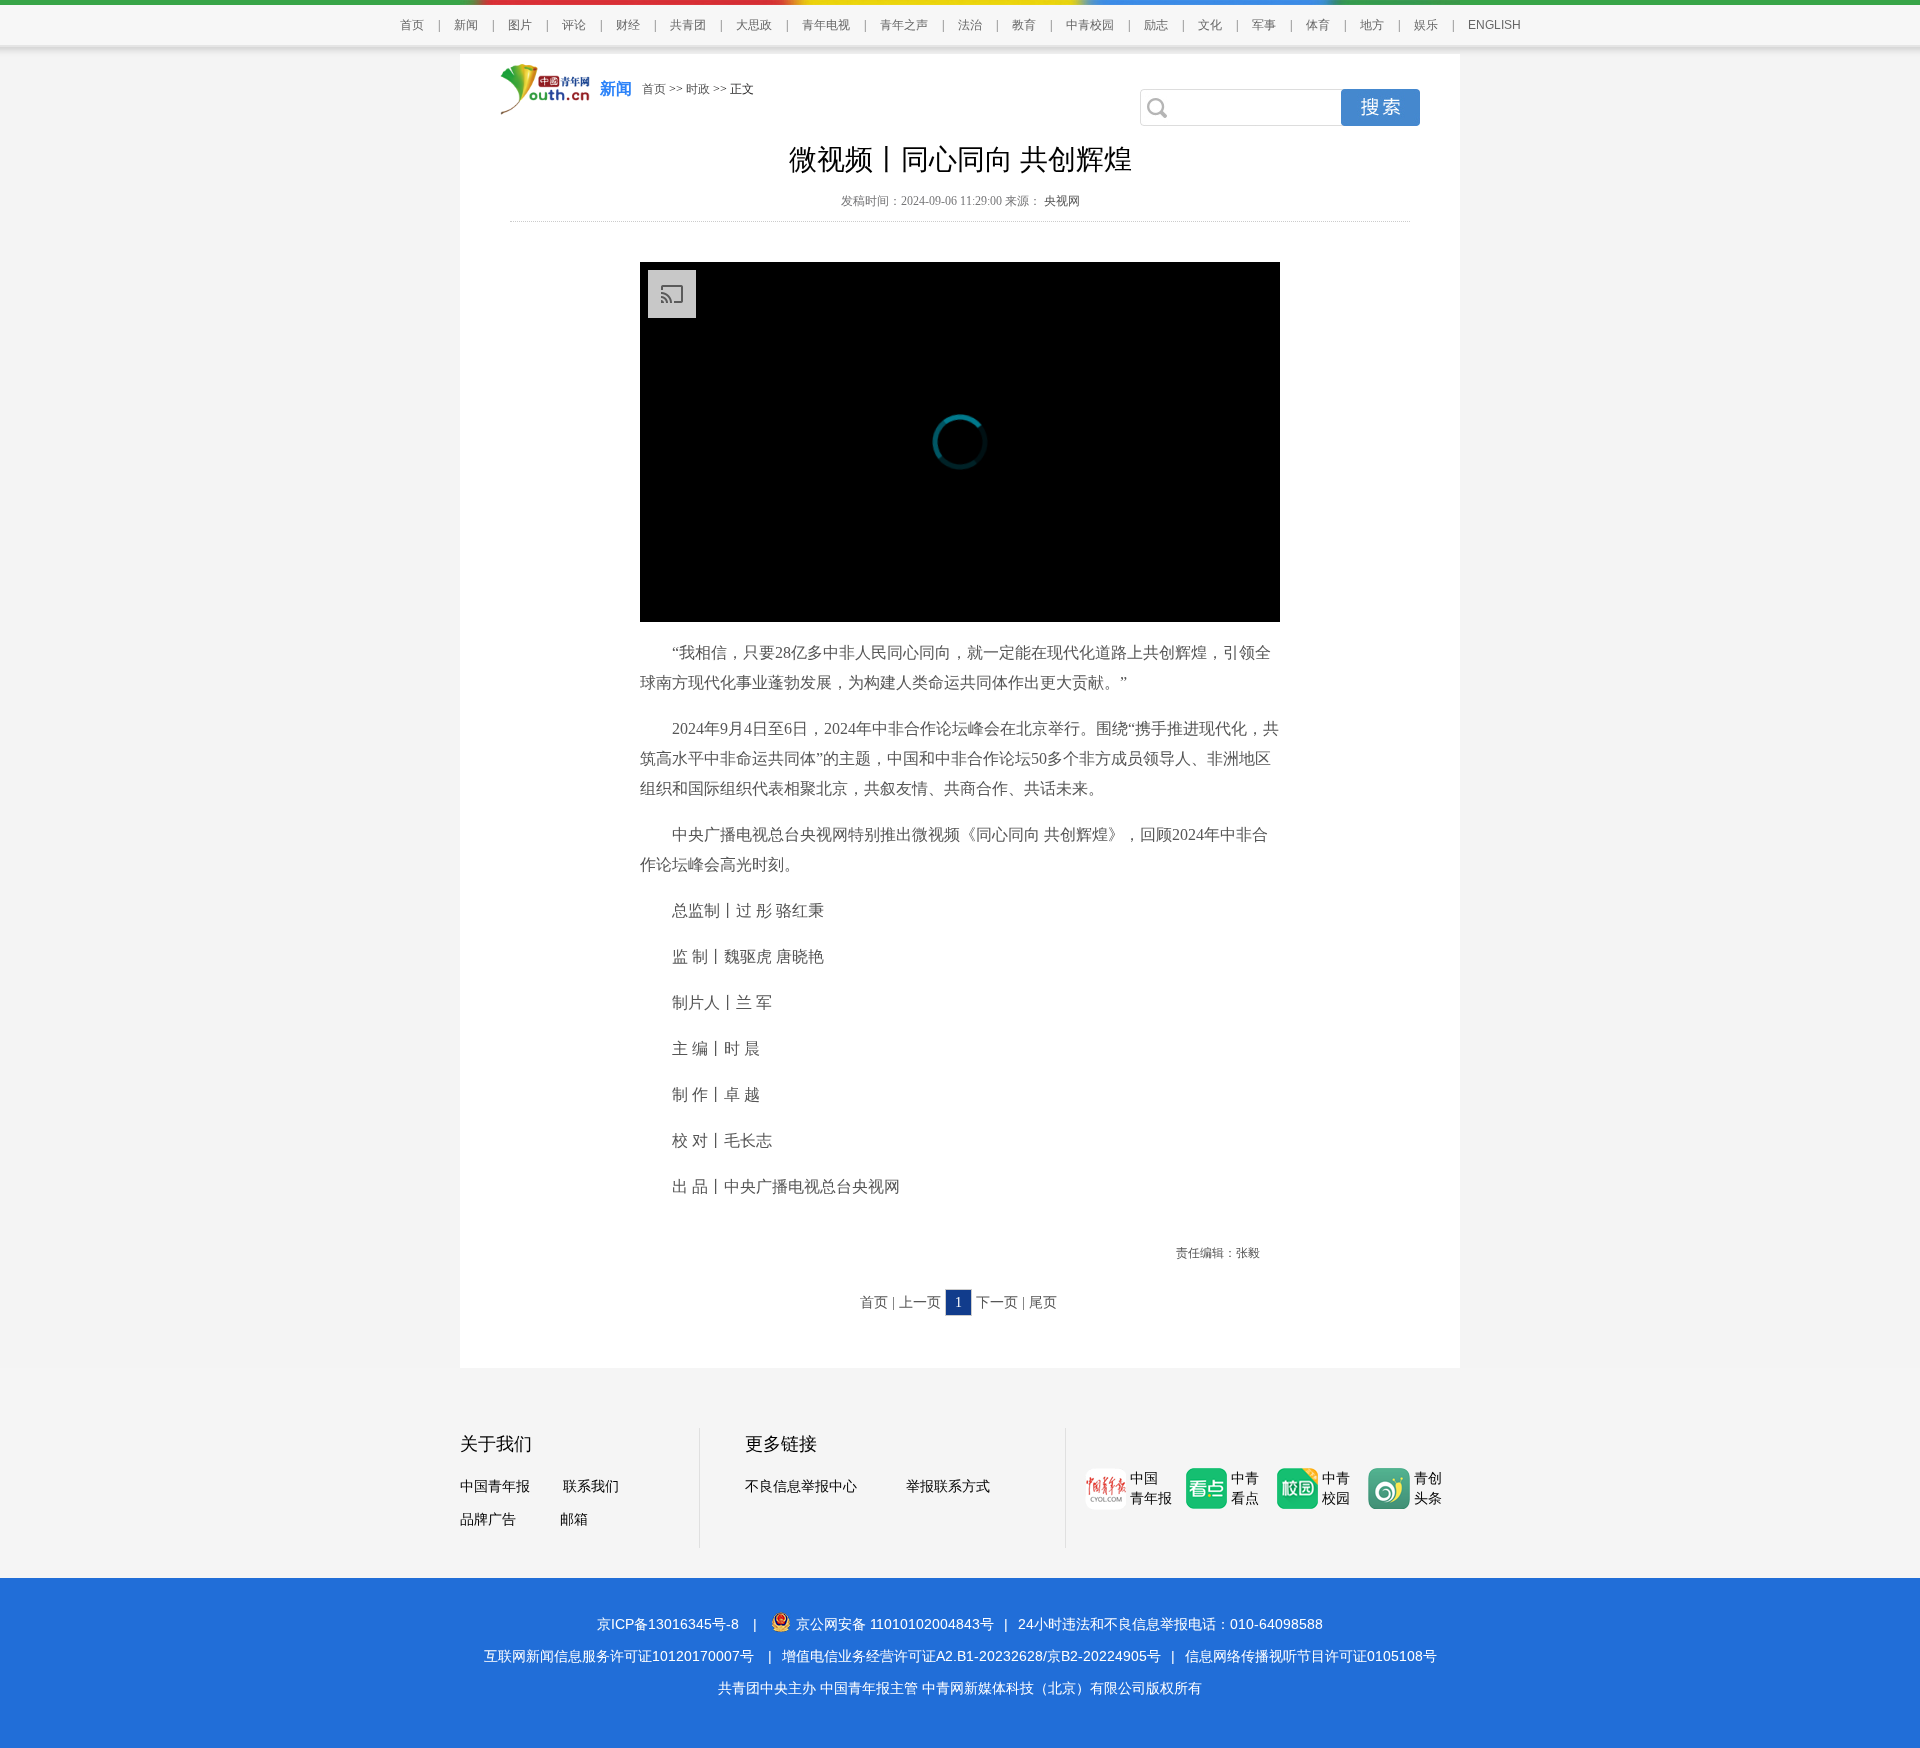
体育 (1318, 25)
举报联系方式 (948, 1486)
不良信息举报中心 (801, 1486)
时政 (698, 89)
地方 (1372, 25)
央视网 (1060, 201)
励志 (1156, 25)
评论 (574, 25)
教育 (1024, 25)
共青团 (688, 25)
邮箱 (574, 1519)
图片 (520, 25)
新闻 (466, 25)
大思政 (754, 25)
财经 (628, 25)
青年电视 (826, 25)
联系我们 (591, 1486)
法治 (970, 25)
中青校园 (1090, 25)
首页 (412, 25)
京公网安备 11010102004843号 (895, 1624)
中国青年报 (495, 1486)
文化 (1210, 25)
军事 (1264, 25)
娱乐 (1426, 25)
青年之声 (904, 25)
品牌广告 (488, 1519)
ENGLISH (1494, 25)
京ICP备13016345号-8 (668, 1624)
